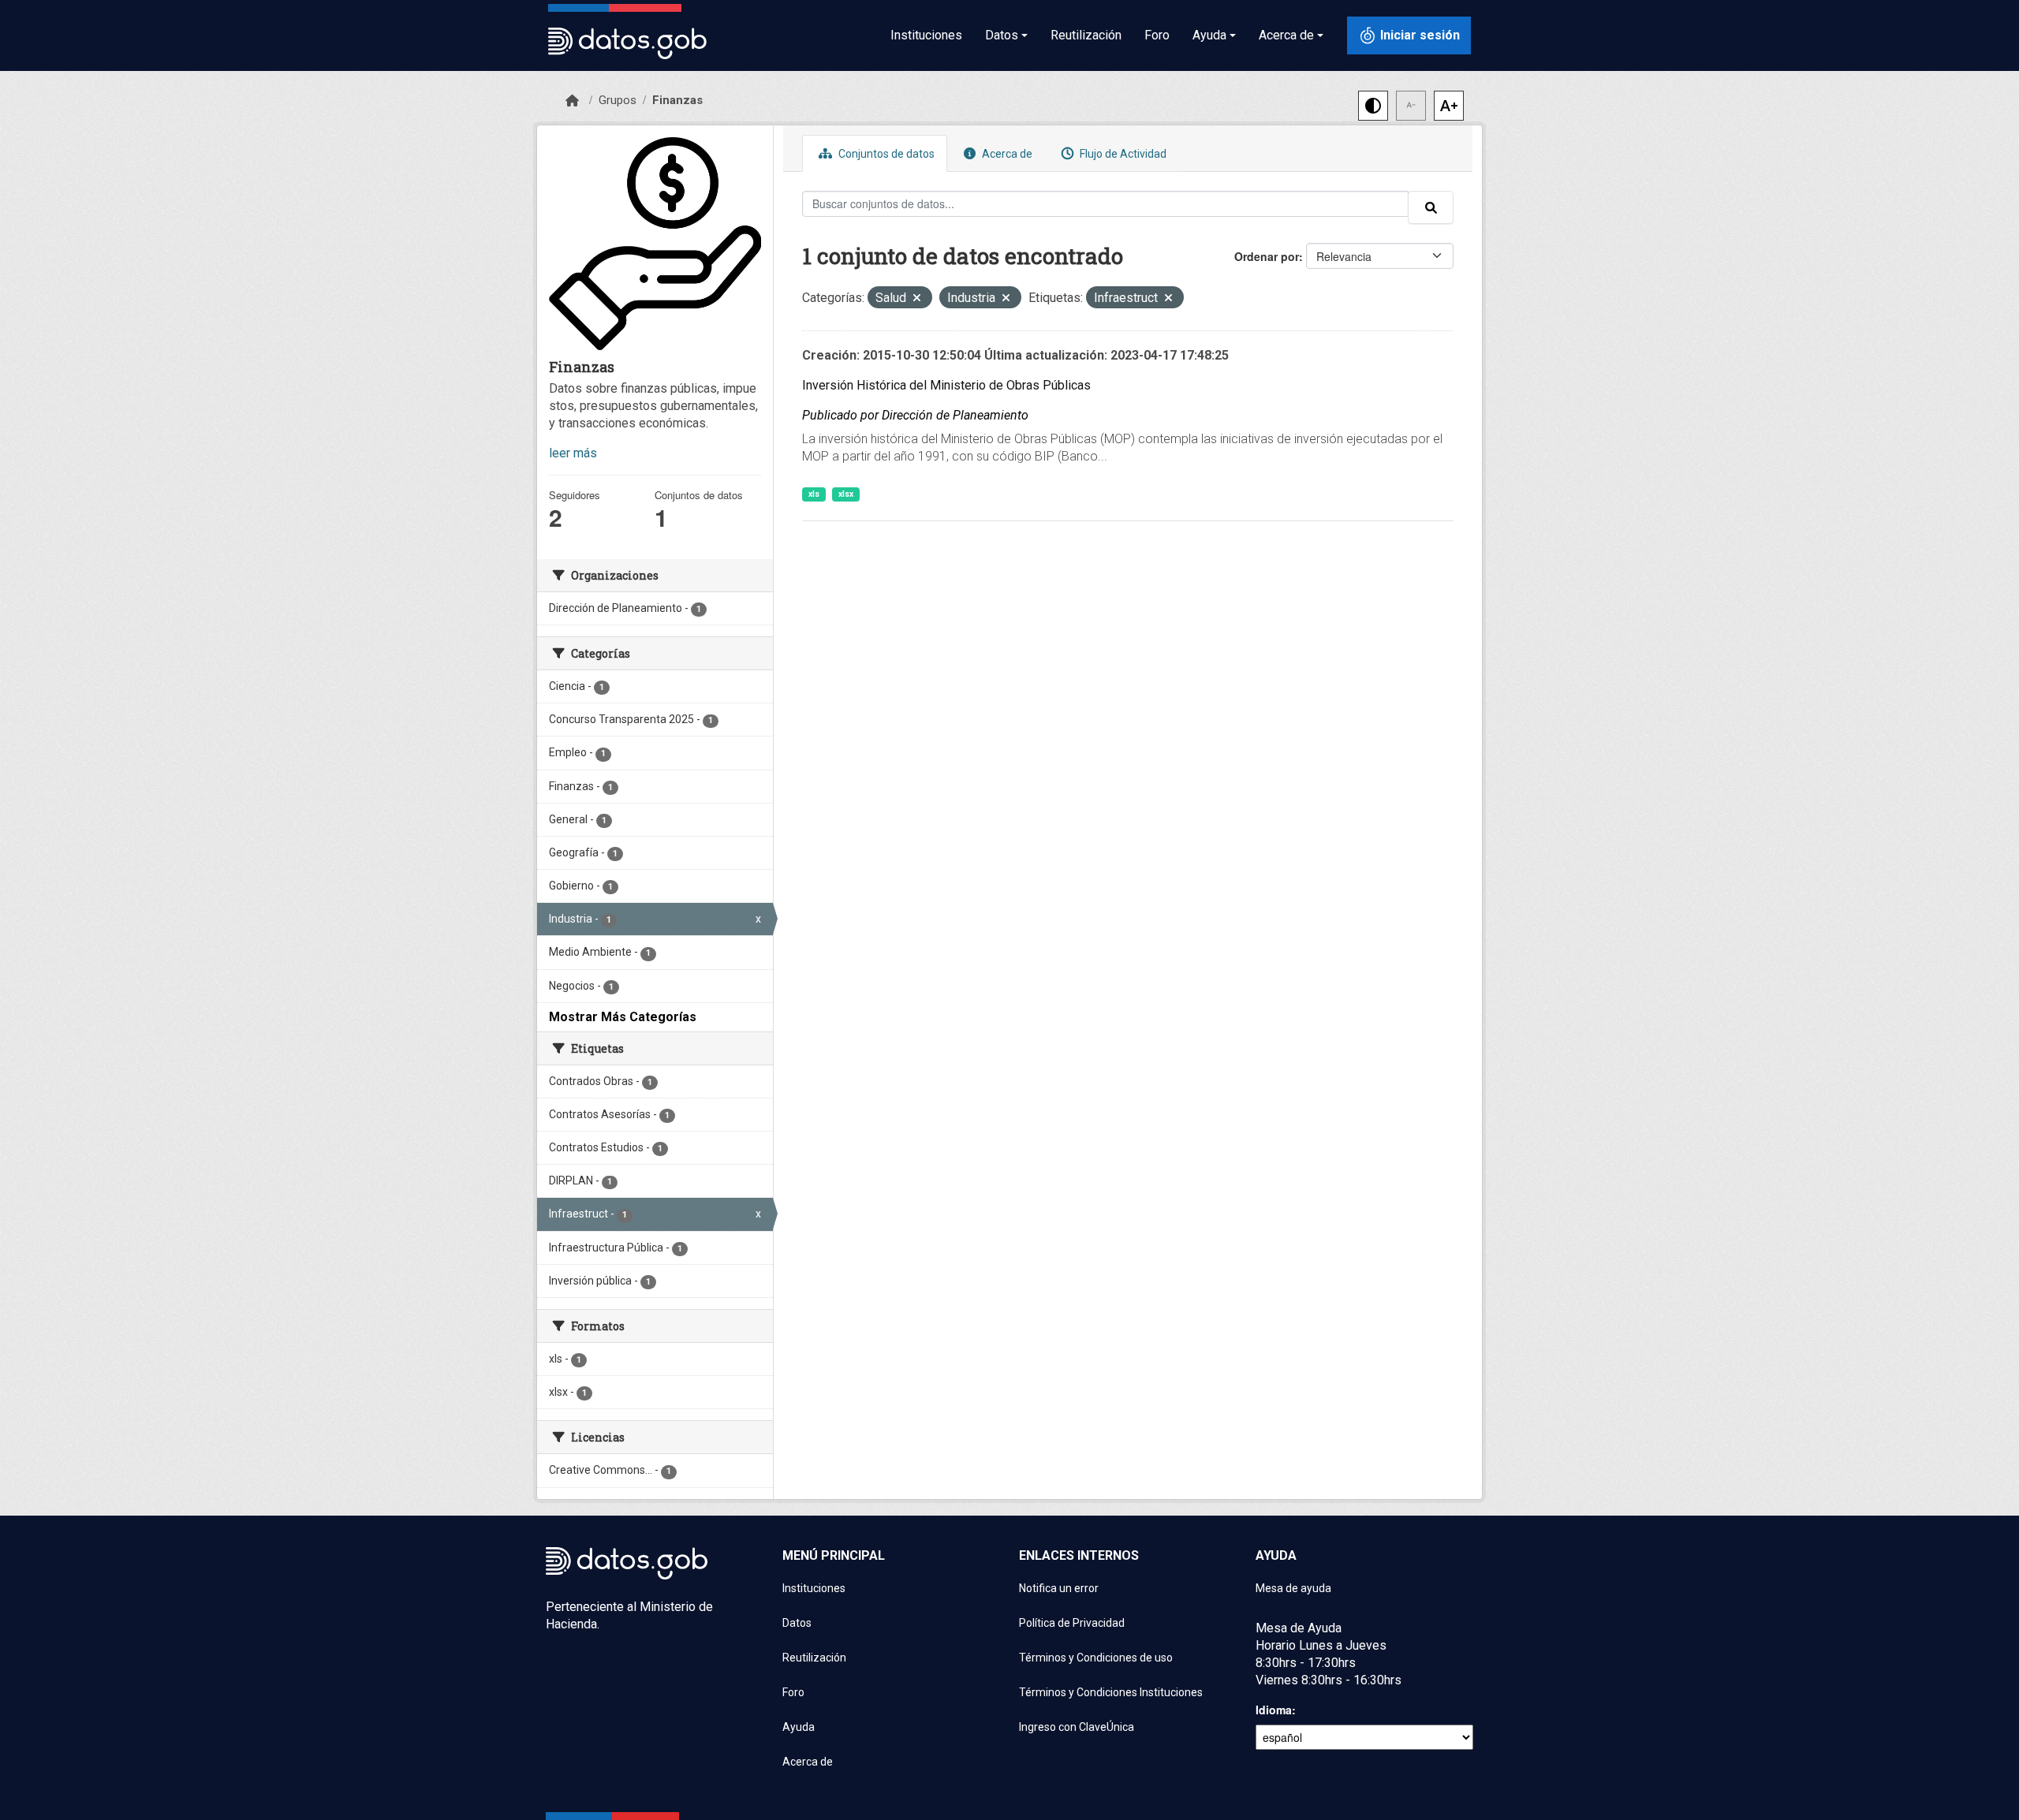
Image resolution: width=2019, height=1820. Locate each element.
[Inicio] (572, 101)
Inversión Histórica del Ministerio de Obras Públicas (946, 385)
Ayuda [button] (1209, 35)
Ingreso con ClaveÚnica (1077, 1727)
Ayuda (799, 1727)
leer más (573, 453)
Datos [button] (1002, 35)
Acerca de (1006, 154)
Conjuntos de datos (885, 154)
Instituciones (926, 35)
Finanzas (677, 100)
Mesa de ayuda (1293, 1588)
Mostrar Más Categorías (623, 1017)
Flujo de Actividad (1122, 154)
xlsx (846, 494)
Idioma (1274, 1710)
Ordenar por (1267, 256)
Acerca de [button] (1286, 35)
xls (814, 494)
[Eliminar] (917, 299)
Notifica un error (1059, 1588)
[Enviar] (1431, 207)
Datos (797, 1623)
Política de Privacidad (1072, 1623)
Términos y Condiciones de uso (1096, 1658)
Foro (1157, 35)
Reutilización (1086, 35)
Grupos (618, 100)
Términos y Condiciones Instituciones (1111, 1692)
